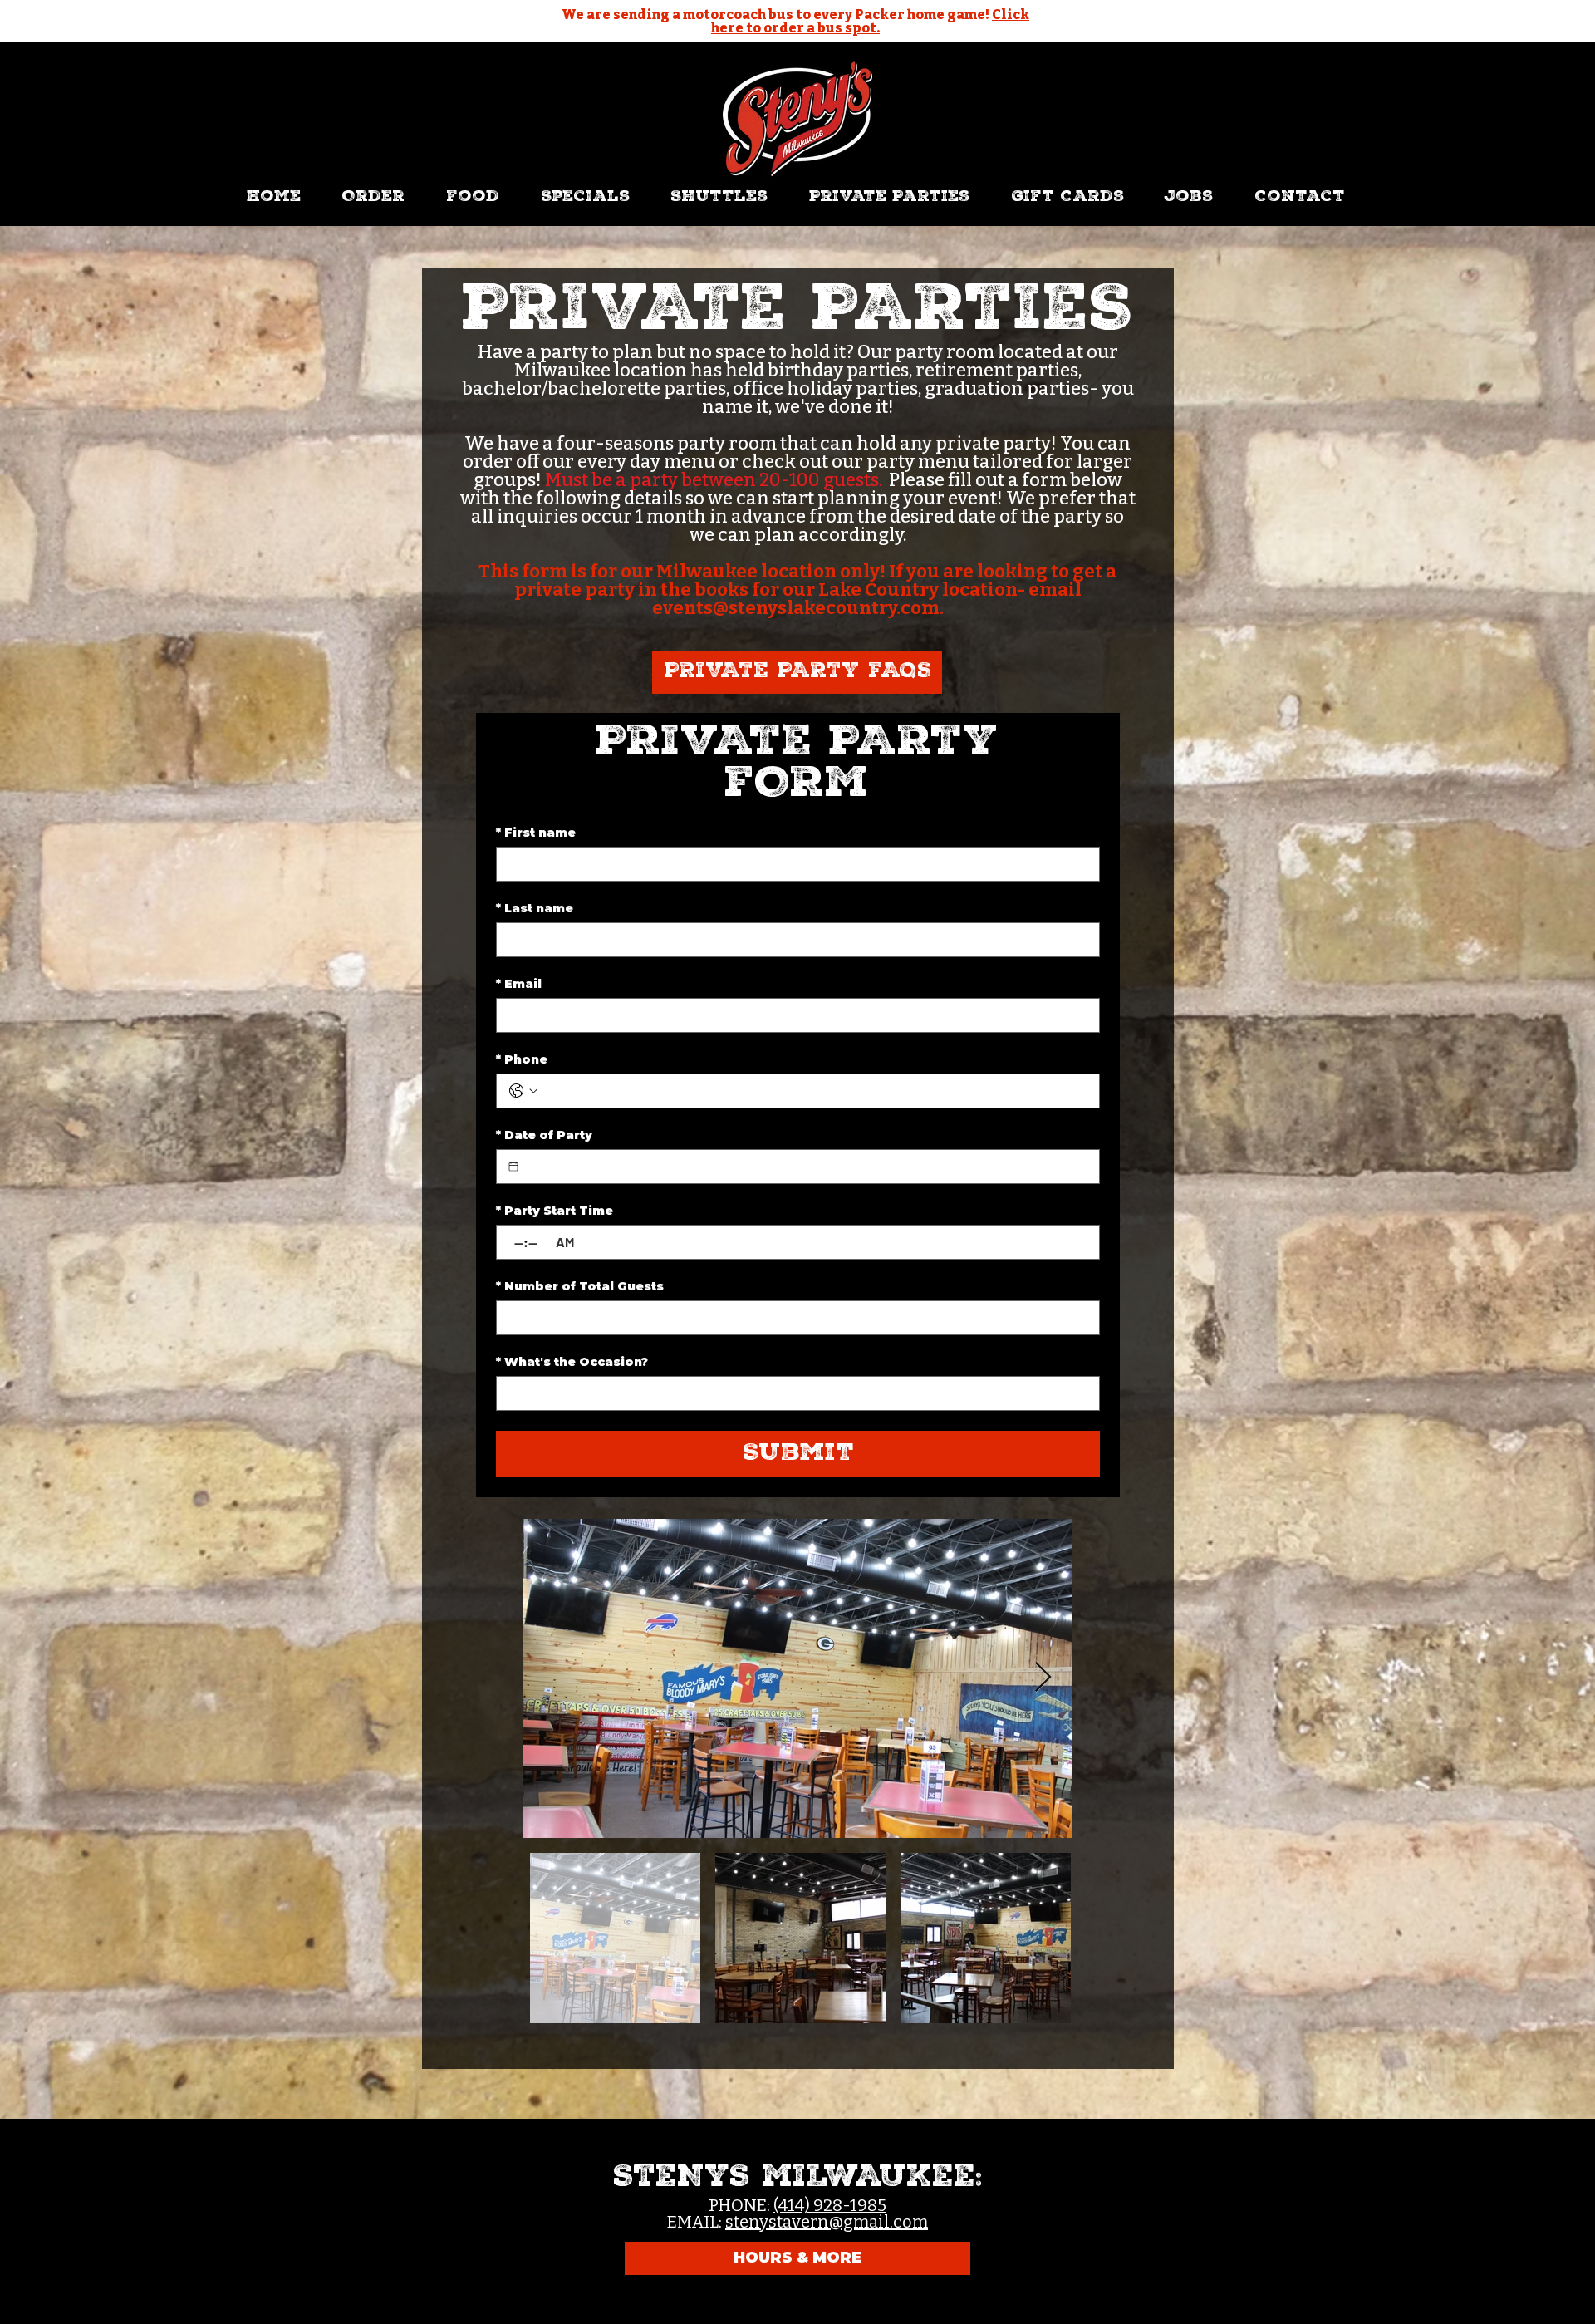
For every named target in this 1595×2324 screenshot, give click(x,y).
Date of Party (544, 1135)
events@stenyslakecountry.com (796, 608)
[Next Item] (1043, 1678)
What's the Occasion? (572, 1362)
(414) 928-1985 (830, 2205)
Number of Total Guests (580, 1287)
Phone (522, 1060)
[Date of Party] (513, 1167)
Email (519, 984)
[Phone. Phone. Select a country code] (523, 1091)
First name (536, 833)
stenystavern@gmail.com (827, 2222)
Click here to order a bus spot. (870, 21)
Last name (535, 909)
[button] (473, 198)
